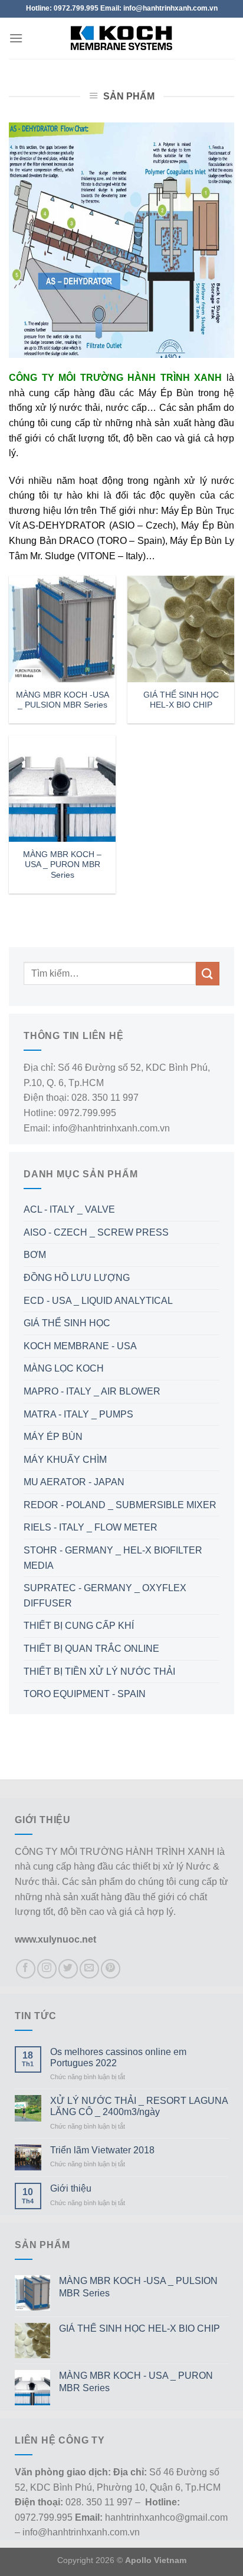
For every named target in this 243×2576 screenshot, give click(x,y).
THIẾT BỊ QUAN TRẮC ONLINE (91, 1649)
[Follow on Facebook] (26, 1969)
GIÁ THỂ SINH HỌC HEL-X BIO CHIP (181, 700)
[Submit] (208, 973)
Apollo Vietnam (156, 2560)
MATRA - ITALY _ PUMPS (78, 1414)
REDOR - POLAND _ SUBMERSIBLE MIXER (120, 1505)
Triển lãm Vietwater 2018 (102, 2150)
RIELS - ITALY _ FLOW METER (91, 1527)
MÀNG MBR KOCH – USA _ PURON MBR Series (62, 865)
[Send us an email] (89, 1969)
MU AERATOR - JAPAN (74, 1482)
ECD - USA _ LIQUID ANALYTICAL (98, 1301)
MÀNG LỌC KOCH (64, 1368)
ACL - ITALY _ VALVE (69, 1209)
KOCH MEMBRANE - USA (80, 1346)
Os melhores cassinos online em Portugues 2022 (118, 2057)
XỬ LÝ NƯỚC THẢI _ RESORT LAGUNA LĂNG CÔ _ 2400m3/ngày (139, 2106)
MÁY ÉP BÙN (53, 1437)
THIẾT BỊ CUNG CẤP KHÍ (79, 1626)
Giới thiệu (71, 2188)
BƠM (35, 1255)
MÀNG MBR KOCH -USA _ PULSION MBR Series (63, 700)
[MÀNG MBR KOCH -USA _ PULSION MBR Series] (62, 629)
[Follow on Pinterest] (111, 1969)
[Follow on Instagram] (47, 1969)
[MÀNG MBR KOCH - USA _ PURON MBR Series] (62, 789)
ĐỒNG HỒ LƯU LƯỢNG (77, 1278)
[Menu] (16, 38)
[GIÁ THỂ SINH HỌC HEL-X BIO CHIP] (181, 629)
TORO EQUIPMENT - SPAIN (85, 1694)
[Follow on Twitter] (68, 1969)
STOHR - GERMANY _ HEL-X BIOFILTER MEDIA (113, 1558)
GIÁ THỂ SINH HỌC (67, 1323)
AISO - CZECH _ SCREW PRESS (96, 1232)
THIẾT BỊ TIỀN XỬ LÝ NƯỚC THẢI (99, 1672)
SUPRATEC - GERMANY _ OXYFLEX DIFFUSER (105, 1596)
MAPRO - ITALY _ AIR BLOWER (92, 1391)
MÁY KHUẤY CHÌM (65, 1460)
